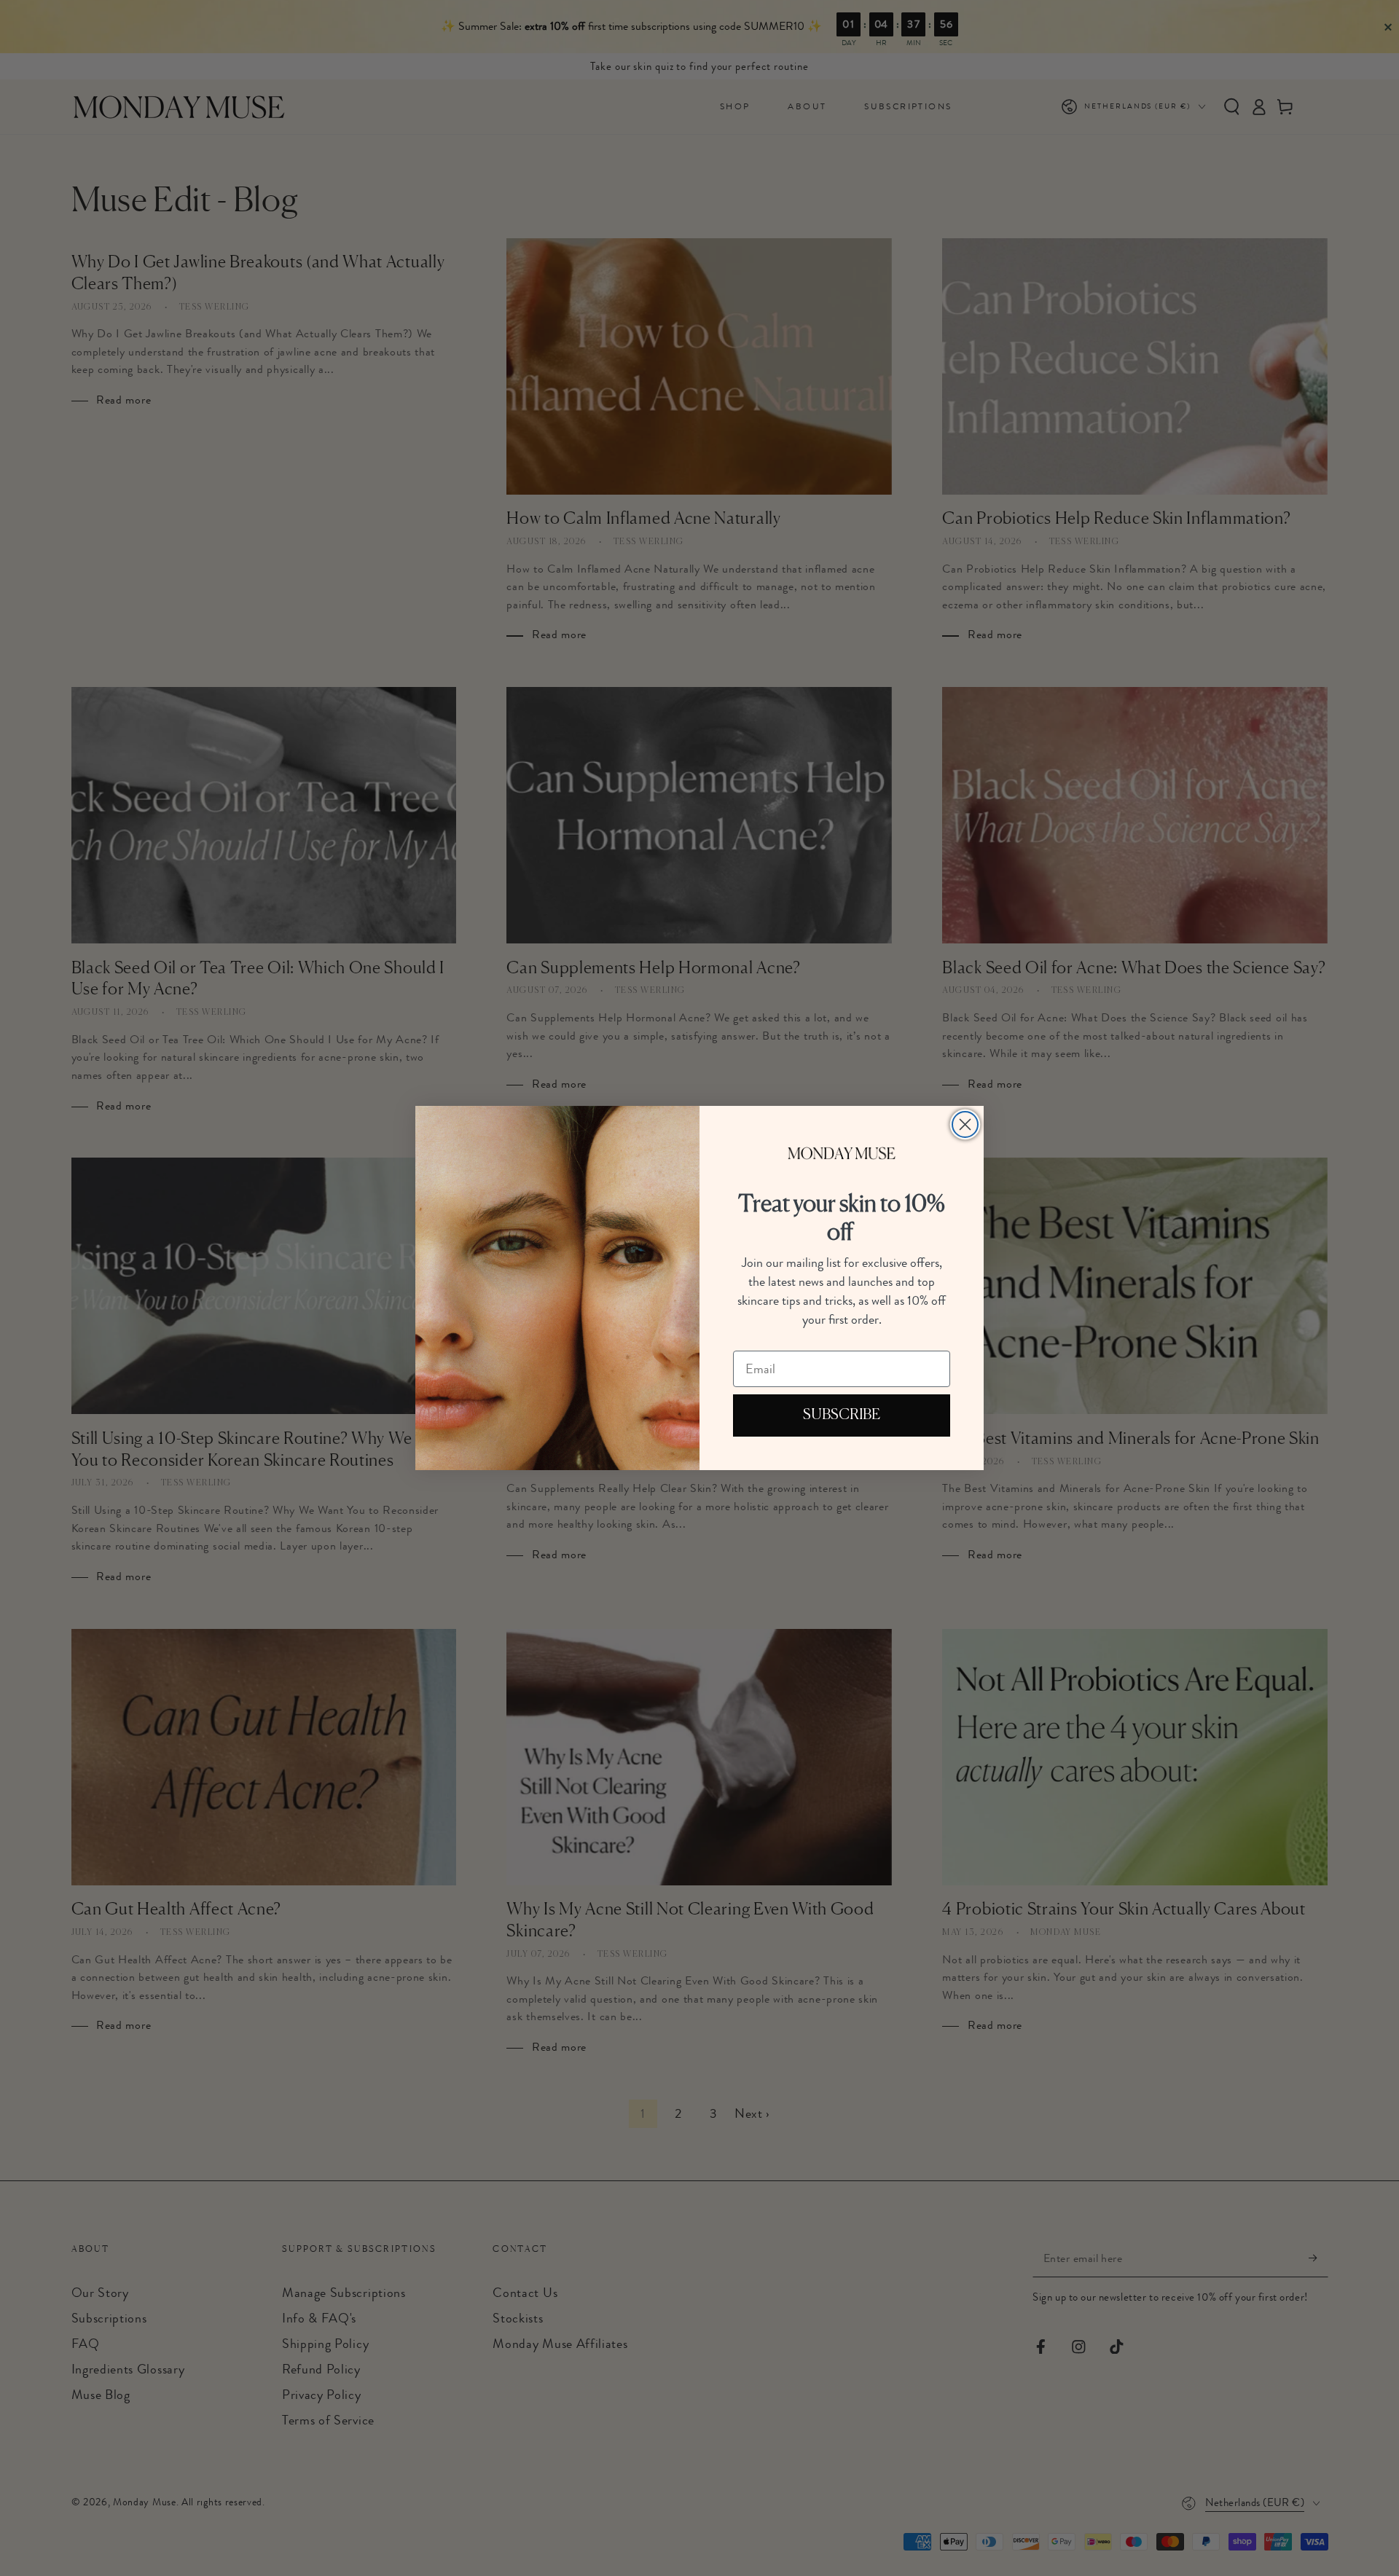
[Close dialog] (965, 1124)
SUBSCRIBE (842, 1415)
